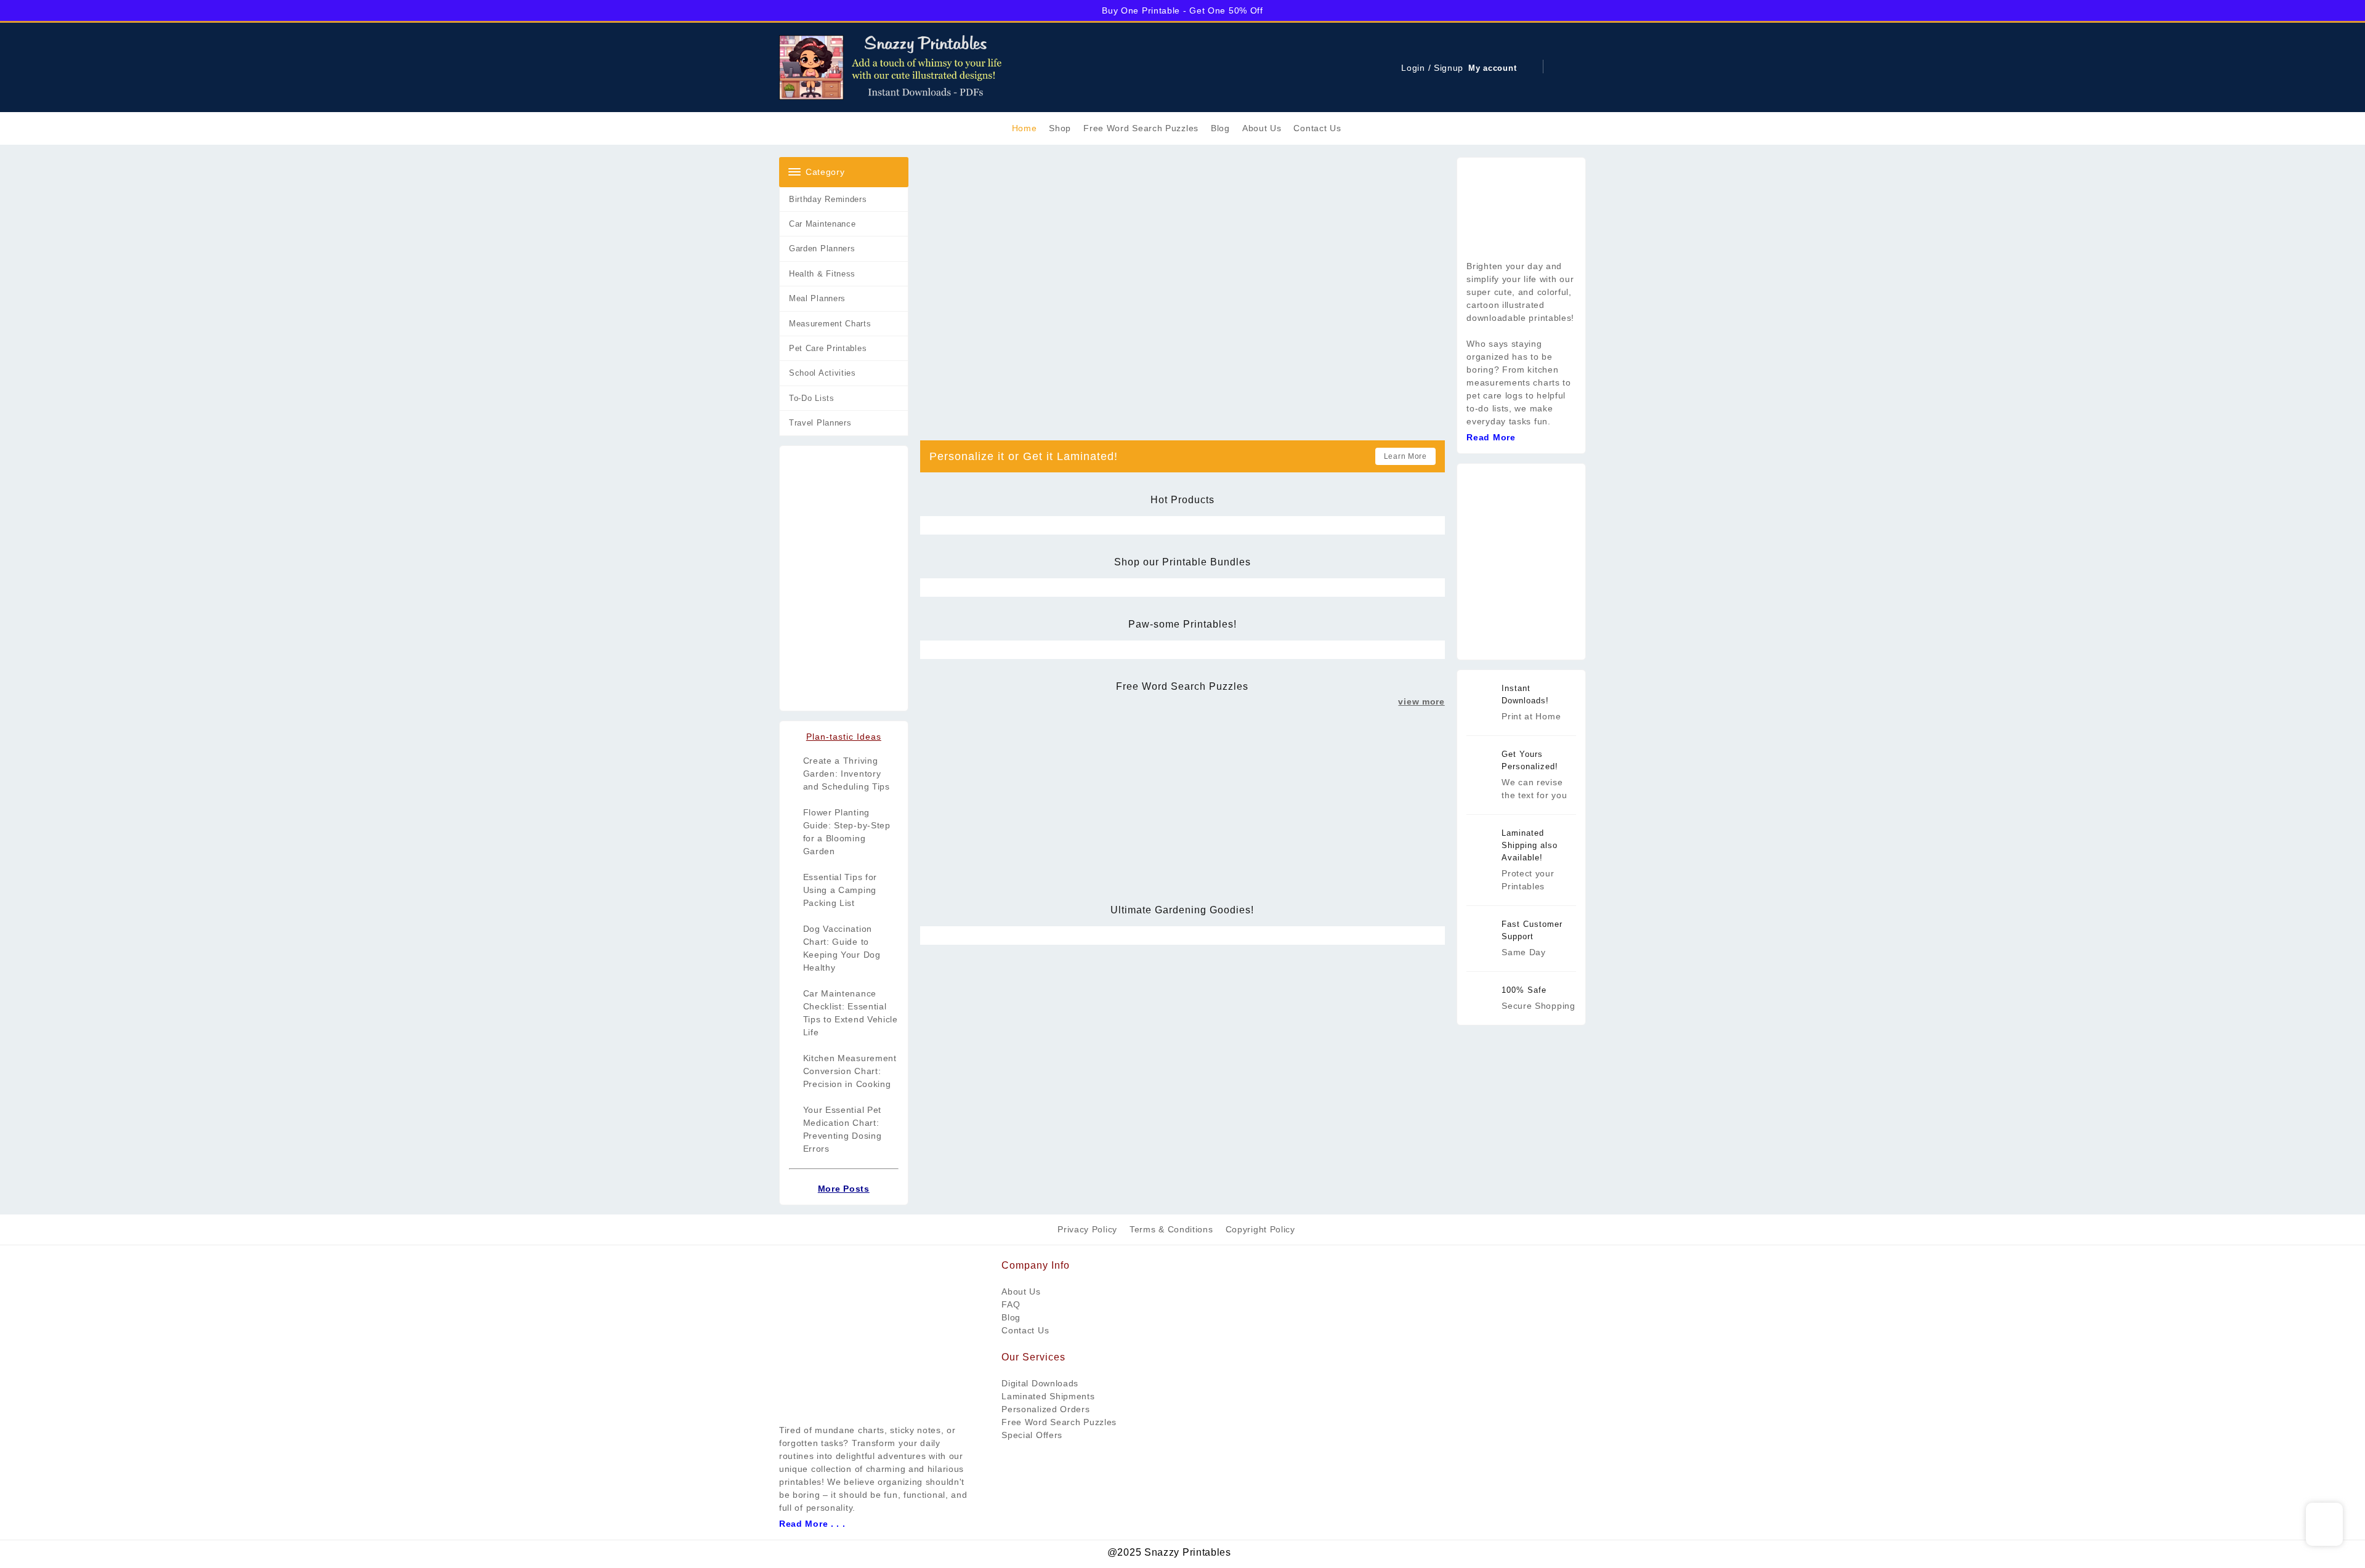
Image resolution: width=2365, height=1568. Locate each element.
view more (1421, 701)
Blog (1011, 1317)
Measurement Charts (830, 324)
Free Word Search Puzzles (1059, 1422)
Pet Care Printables (828, 348)
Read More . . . (812, 1524)
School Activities (823, 373)
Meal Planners (817, 298)
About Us (1021, 1291)
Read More (1491, 437)
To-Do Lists (812, 398)
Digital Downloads (1040, 1383)
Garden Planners (822, 249)
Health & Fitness (822, 274)
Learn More (1405, 456)
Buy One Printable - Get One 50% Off (1182, 10)
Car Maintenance (823, 224)
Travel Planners (820, 423)
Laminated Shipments (1048, 1396)
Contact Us (1025, 1330)
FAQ (1011, 1304)
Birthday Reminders (828, 199)
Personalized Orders (1045, 1409)
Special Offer (1029, 1435)
